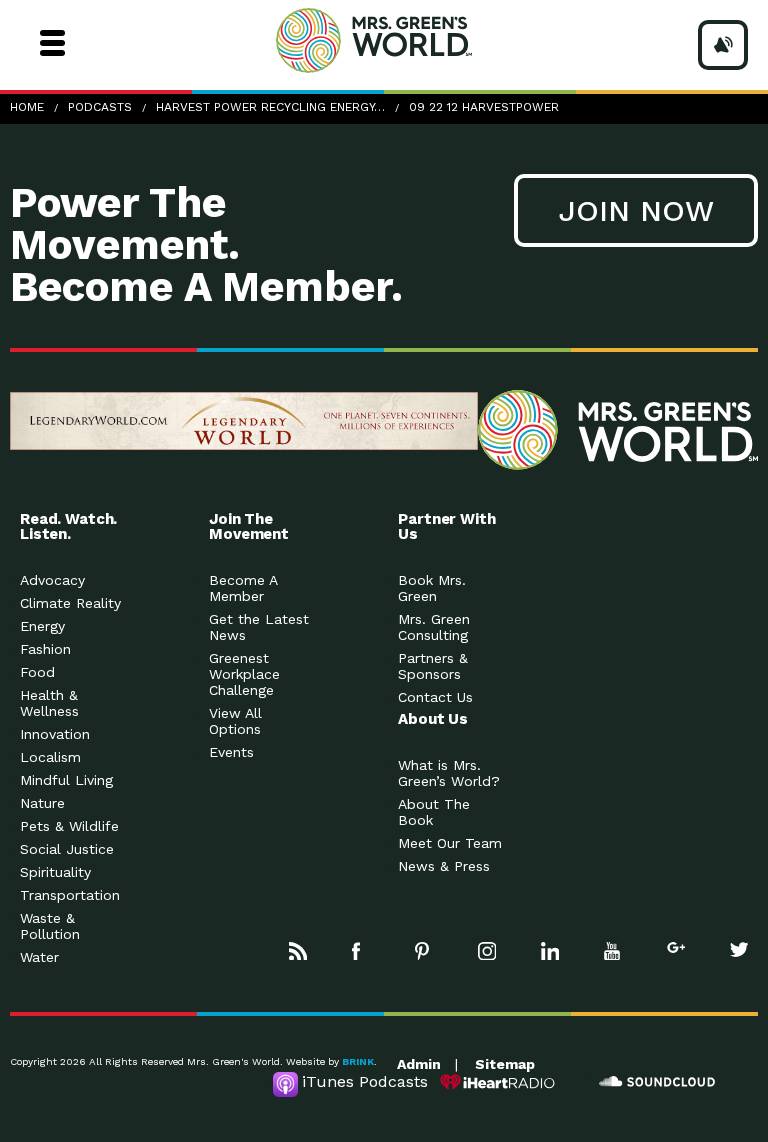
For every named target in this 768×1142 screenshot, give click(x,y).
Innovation (55, 734)
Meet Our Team (450, 843)
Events (231, 752)
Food (37, 672)
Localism (50, 757)
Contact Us (435, 697)
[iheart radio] (498, 1082)
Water (39, 957)
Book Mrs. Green (432, 588)
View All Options (235, 721)
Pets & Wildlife (69, 826)
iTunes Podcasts (365, 1081)
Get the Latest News (259, 627)
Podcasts (100, 107)
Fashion (45, 649)
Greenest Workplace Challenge (244, 674)
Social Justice (67, 849)
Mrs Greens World (412, 40)
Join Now (636, 210)
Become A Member (243, 588)
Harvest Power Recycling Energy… (270, 107)
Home (27, 107)
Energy (42, 626)
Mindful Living (66, 780)
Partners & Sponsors (433, 666)
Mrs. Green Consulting (434, 627)
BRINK (358, 1061)
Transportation (70, 895)
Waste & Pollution (50, 926)
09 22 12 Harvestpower (484, 107)
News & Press (444, 866)
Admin (419, 1064)
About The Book (434, 812)
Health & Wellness (49, 703)
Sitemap (505, 1064)
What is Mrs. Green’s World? (449, 773)
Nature (42, 803)
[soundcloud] (658, 1082)
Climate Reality (70, 603)
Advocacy (52, 580)
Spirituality (55, 872)
